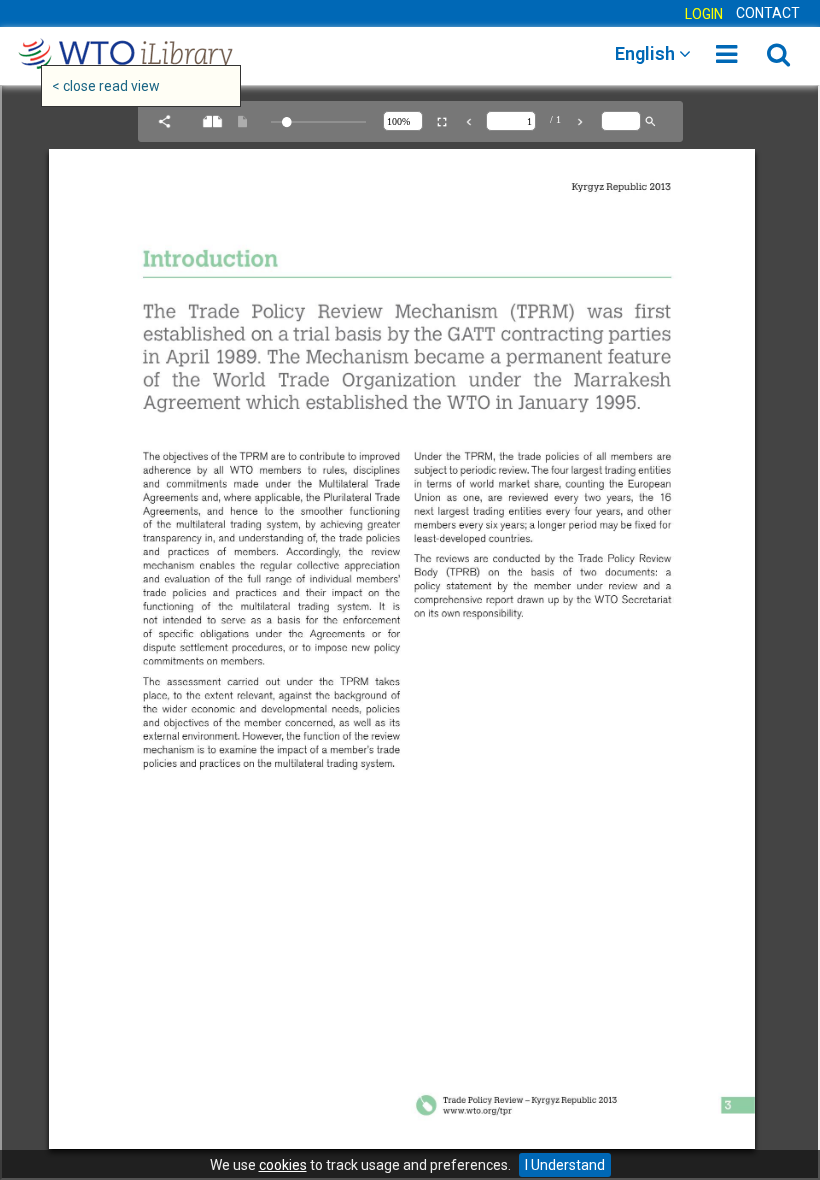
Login (704, 14)
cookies (283, 1165)
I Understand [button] (565, 1165)
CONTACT (768, 13)
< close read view (106, 86)
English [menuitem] (647, 53)
